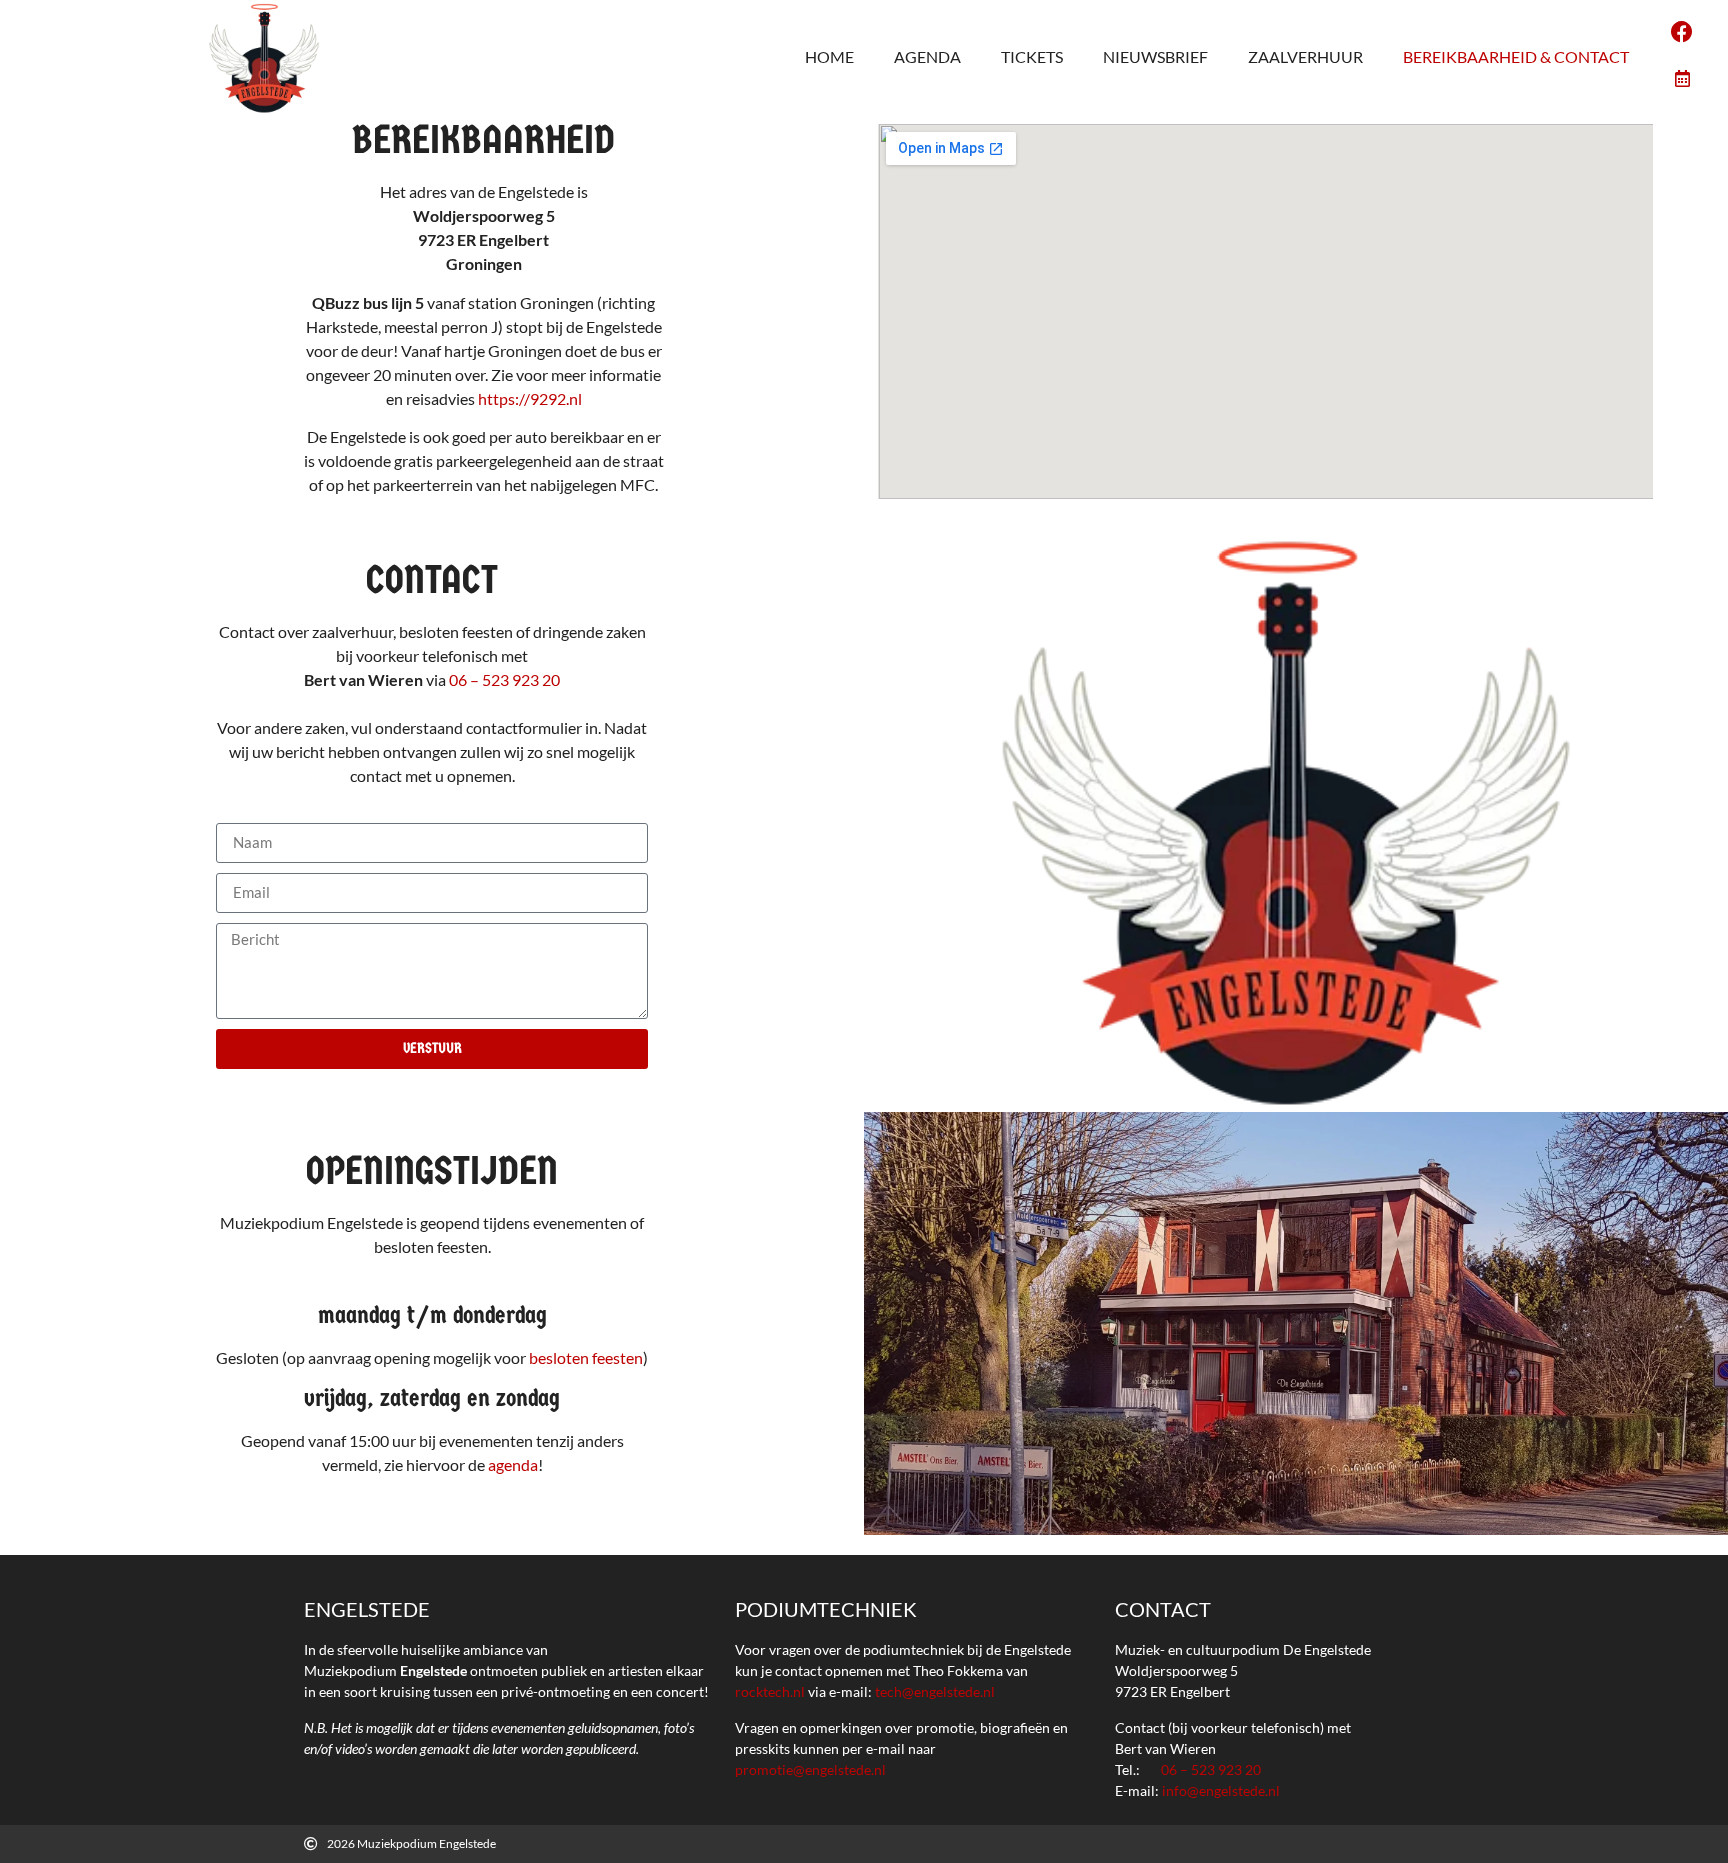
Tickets (1032, 56)
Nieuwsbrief (1155, 56)
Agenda (927, 56)
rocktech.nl (770, 1691)
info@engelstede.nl (1221, 1790)
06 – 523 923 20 (504, 679)
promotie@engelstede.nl (810, 1769)
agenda (513, 1464)
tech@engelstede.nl (935, 1691)
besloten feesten (586, 1357)
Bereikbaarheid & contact (1516, 56)
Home (829, 56)
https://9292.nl (530, 398)
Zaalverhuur (1305, 56)
